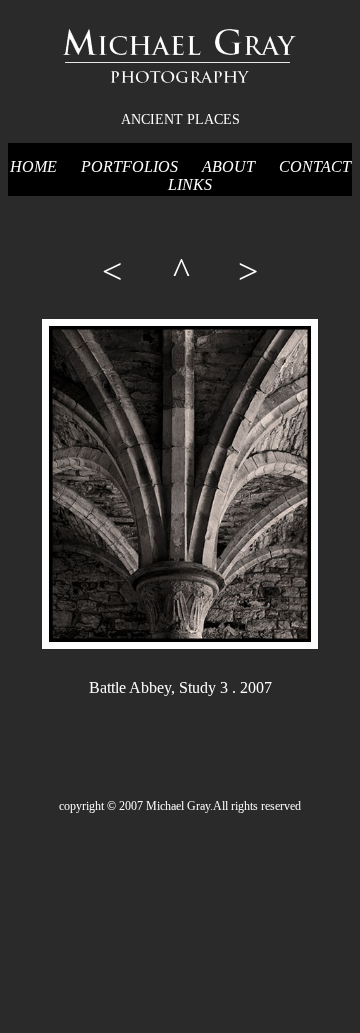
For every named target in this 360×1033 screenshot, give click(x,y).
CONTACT (315, 166)
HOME (33, 166)
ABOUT (228, 166)
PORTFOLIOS (129, 166)
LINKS (190, 184)
